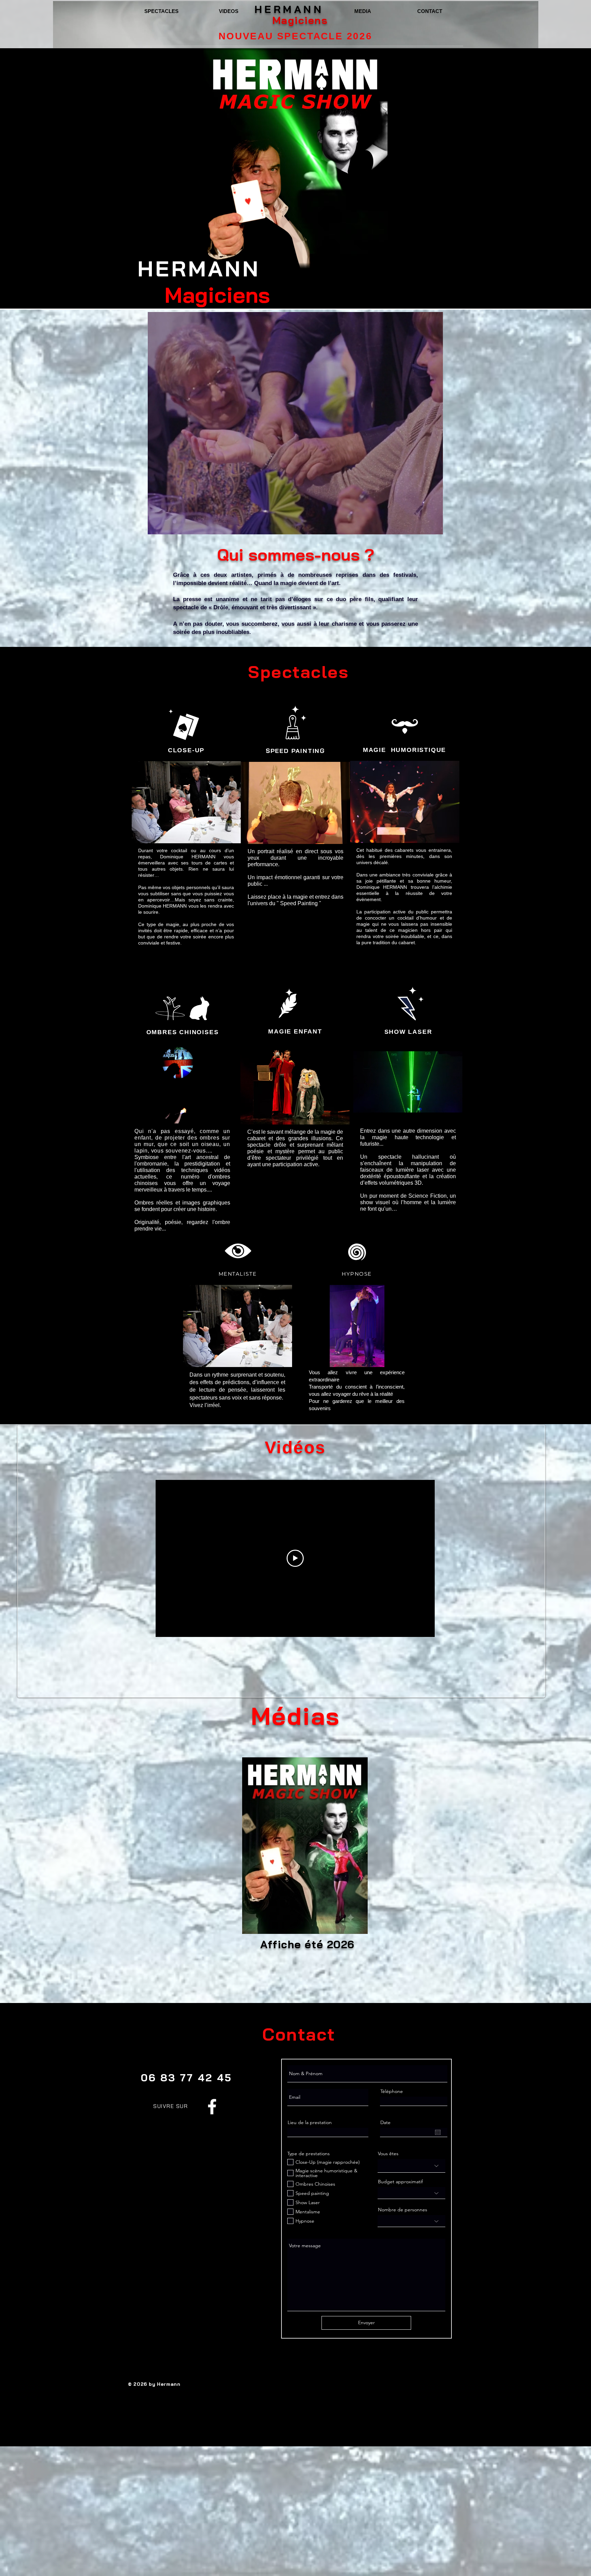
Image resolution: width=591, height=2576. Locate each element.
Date (385, 2122)
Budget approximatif (400, 2182)
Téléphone (392, 2091)
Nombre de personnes (403, 2210)
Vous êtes (388, 2154)
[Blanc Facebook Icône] (212, 2107)
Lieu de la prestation (310, 2122)
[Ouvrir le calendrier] (438, 2132)
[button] (357, 1326)
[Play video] (295, 1558)
